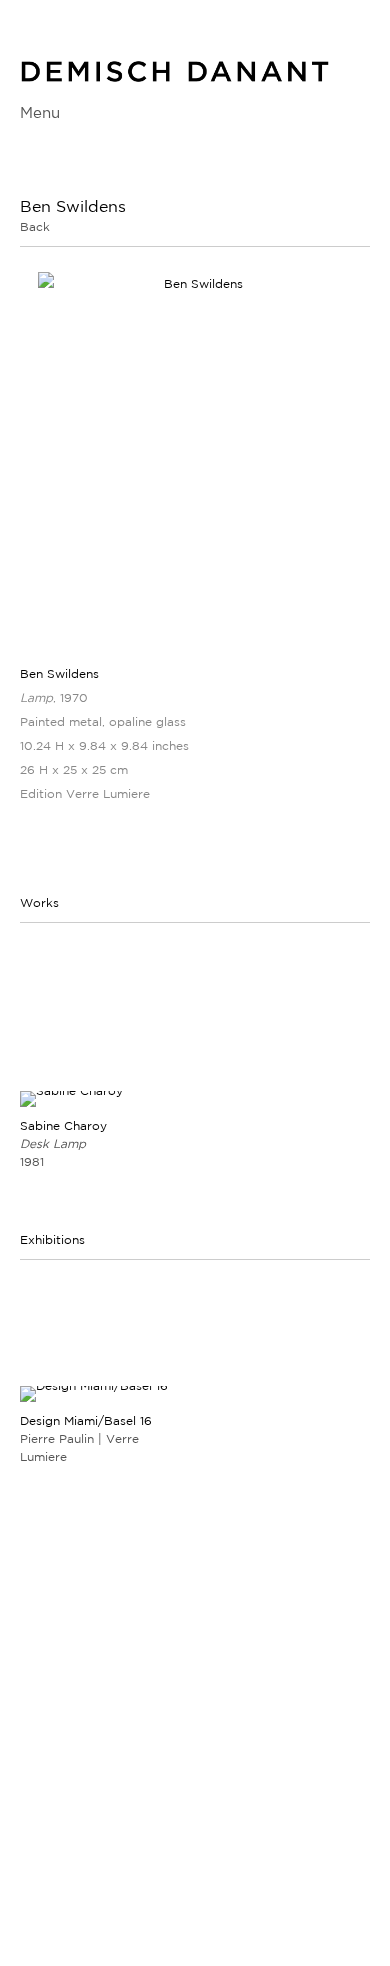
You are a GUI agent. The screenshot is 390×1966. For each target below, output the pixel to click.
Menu (40, 112)
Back (35, 226)
